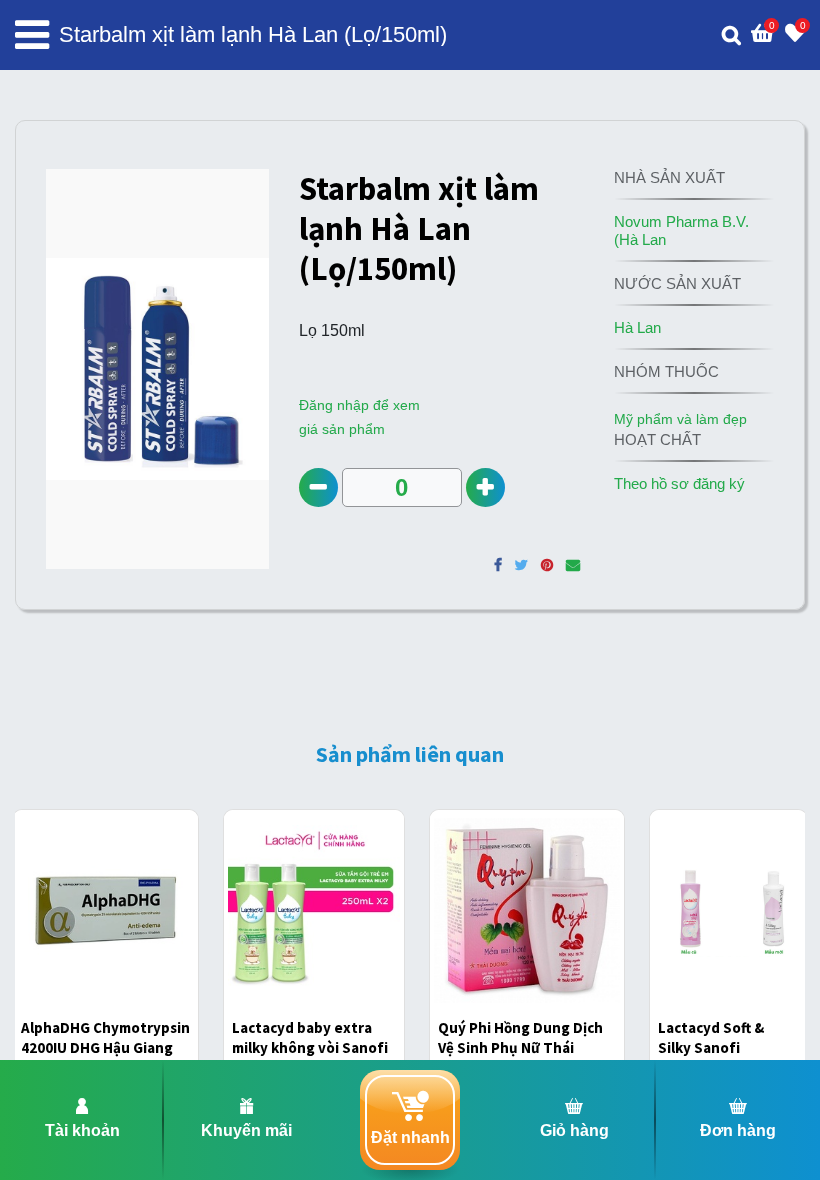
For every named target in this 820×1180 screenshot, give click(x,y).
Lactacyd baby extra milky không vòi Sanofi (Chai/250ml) (310, 1046)
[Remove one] (318, 487)
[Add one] (485, 487)
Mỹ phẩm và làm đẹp (680, 419)
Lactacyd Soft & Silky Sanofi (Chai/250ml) (711, 1046)
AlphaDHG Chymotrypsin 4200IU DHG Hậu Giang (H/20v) (105, 1046)
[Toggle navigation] (32, 35)
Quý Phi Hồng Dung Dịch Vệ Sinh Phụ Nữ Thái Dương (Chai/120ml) (520, 1046)
